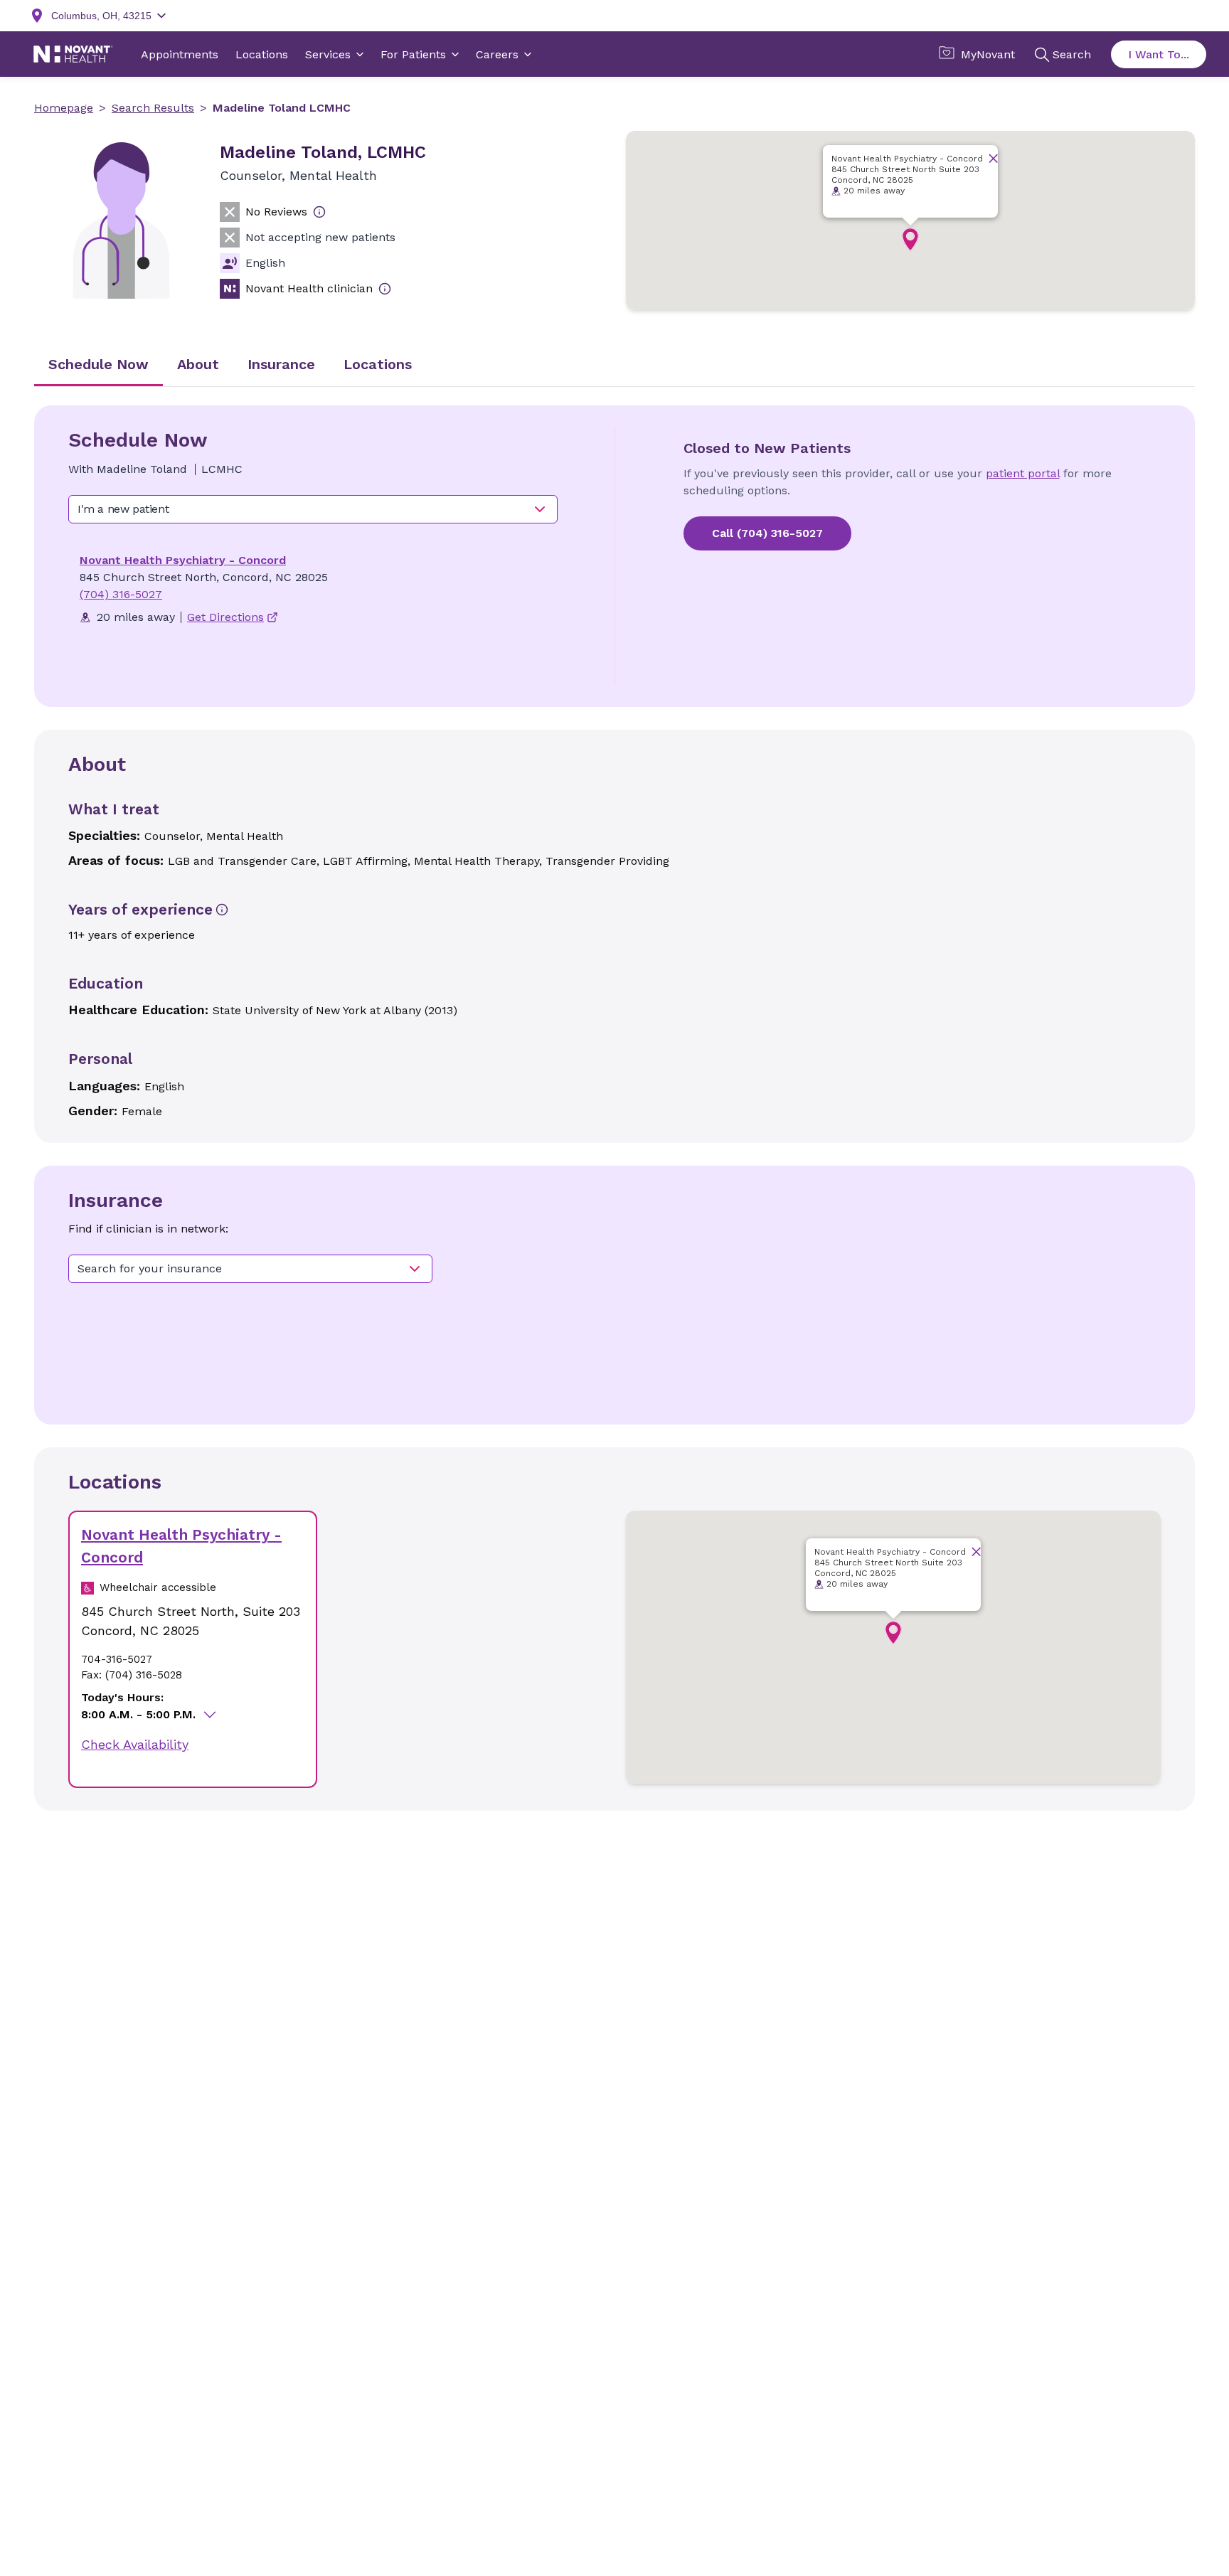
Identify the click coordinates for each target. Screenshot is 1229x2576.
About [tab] (198, 364)
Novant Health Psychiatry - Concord (183, 560)
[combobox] (313, 509)
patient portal (1023, 473)
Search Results (153, 108)
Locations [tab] (378, 364)
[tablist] (614, 366)
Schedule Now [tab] (99, 364)
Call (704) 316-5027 (767, 533)
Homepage (64, 108)
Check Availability (135, 1744)
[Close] (993, 158)
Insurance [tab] (281, 364)
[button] (910, 240)
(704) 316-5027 (121, 594)
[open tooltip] (319, 212)
